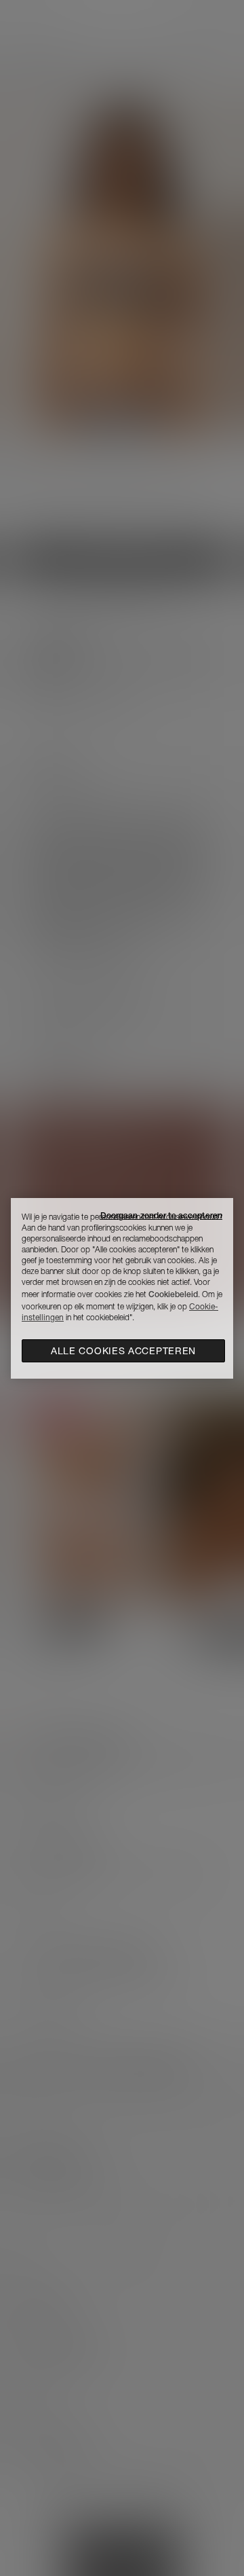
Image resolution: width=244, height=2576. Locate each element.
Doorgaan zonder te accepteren (161, 1215)
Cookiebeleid (173, 1294)
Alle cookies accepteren (123, 1351)
